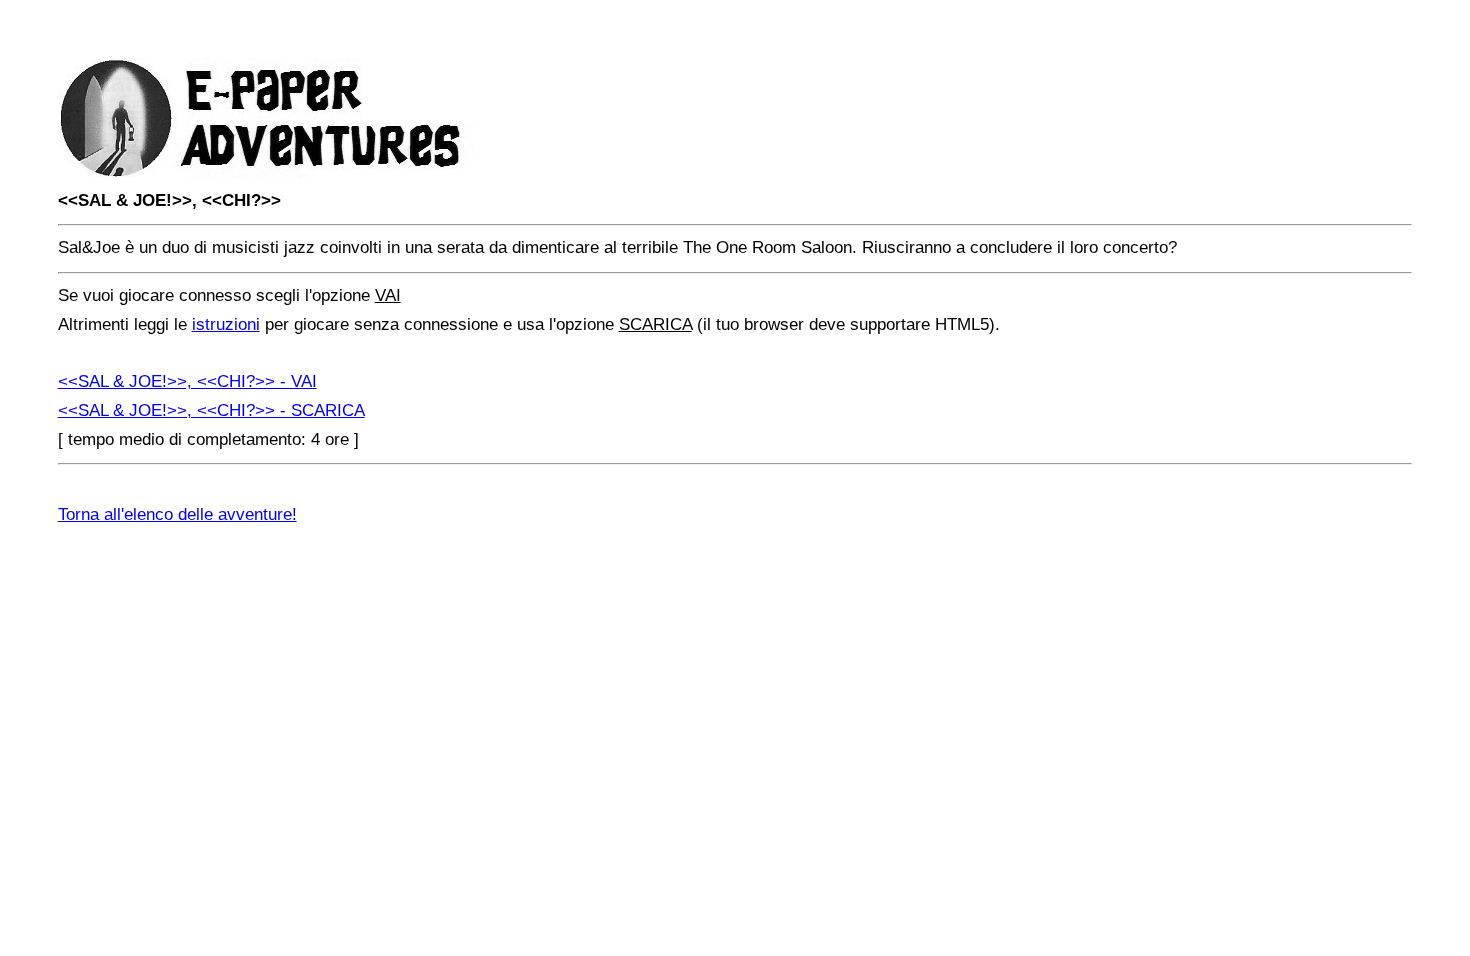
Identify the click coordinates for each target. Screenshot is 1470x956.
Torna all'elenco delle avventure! (177, 514)
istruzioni (226, 324)
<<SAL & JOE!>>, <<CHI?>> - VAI (187, 381)
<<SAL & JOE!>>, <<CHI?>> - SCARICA (211, 410)
